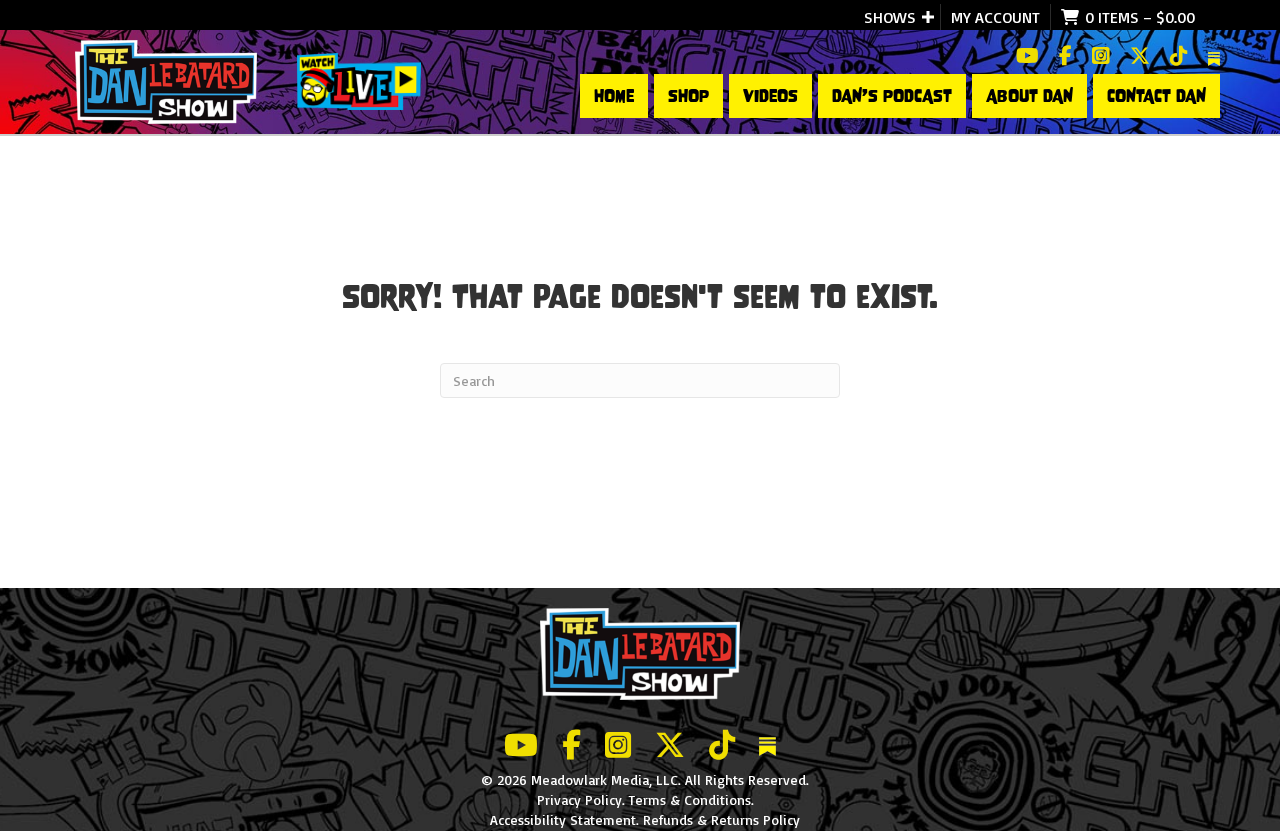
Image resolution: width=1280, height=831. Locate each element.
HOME (614, 96)
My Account (995, 17)
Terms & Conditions (690, 799)
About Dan (1029, 96)
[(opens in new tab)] (359, 80)
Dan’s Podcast (892, 96)
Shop (688, 96)
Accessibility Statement (563, 819)
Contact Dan (1156, 96)
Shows (890, 17)
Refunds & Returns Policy (721, 819)
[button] (928, 17)
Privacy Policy (579, 799)
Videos (770, 96)
